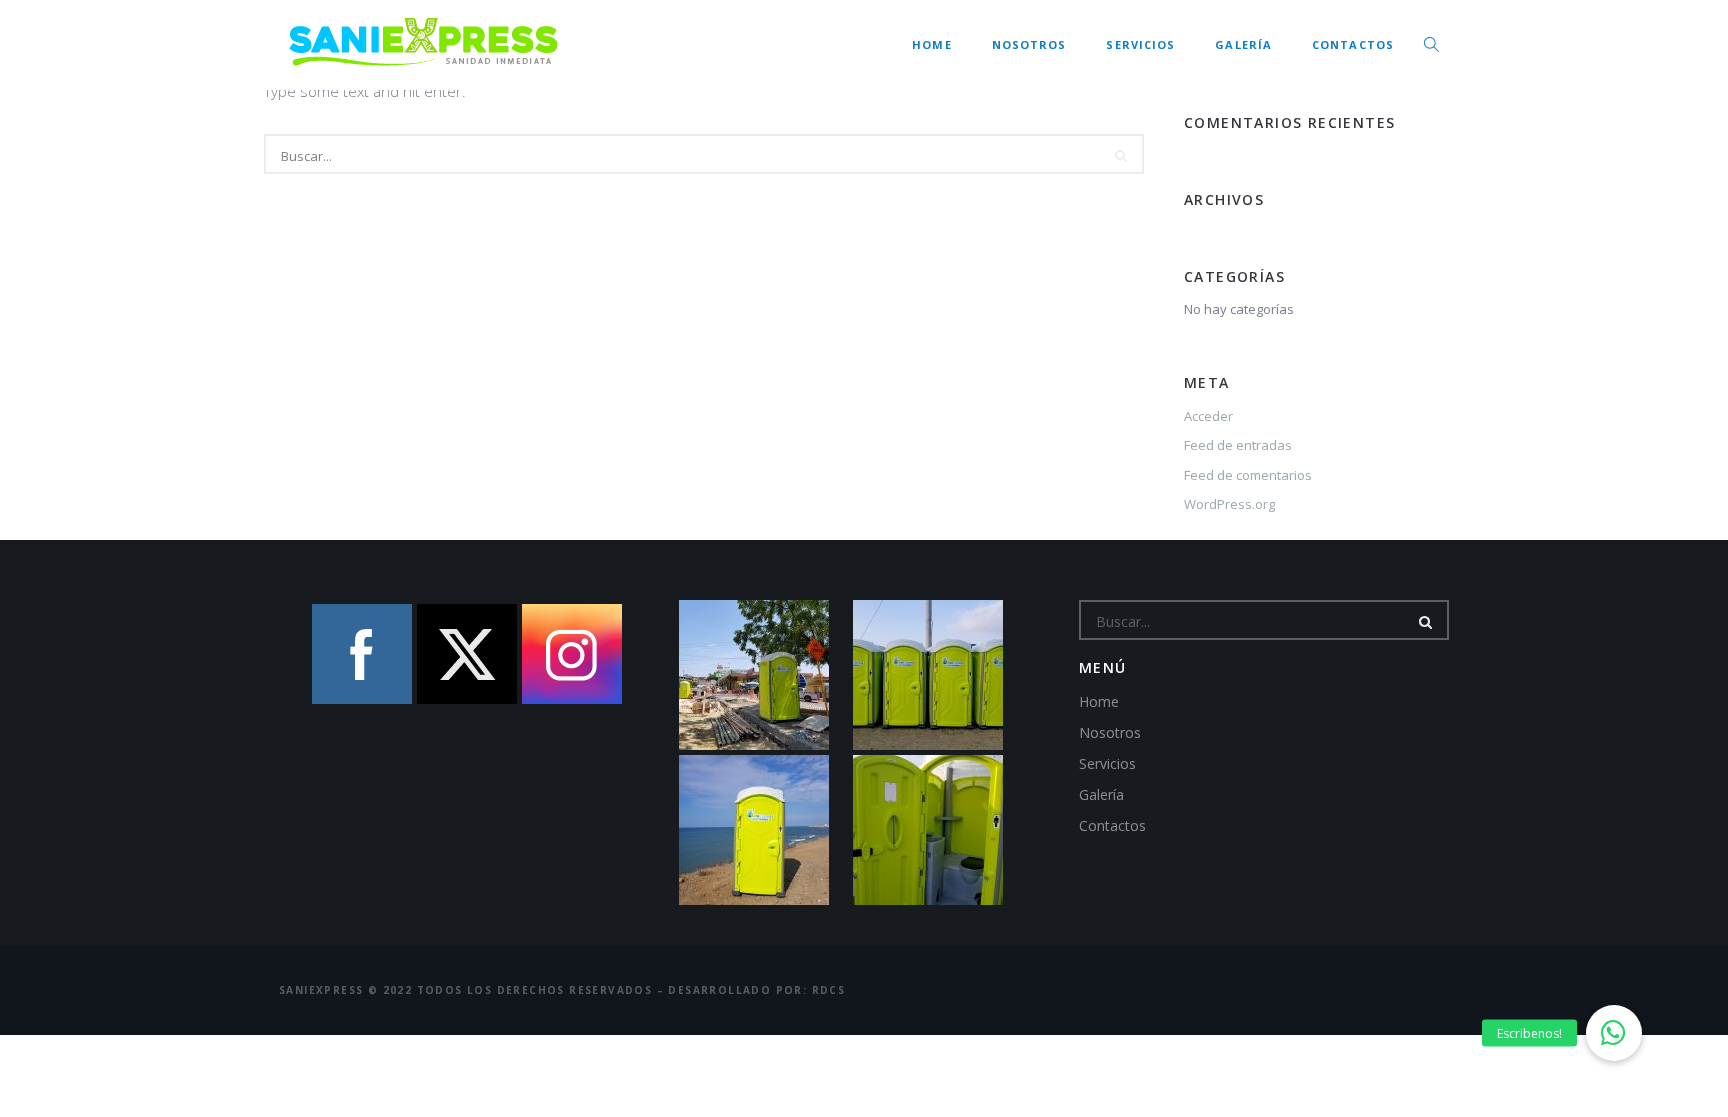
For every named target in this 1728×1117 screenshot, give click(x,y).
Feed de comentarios (1248, 475)
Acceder (1208, 416)
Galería (1243, 44)
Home (931, 44)
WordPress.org (1229, 504)
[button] (1614, 1033)
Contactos (1353, 44)
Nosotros (1029, 44)
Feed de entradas (1238, 445)
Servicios (1140, 44)
